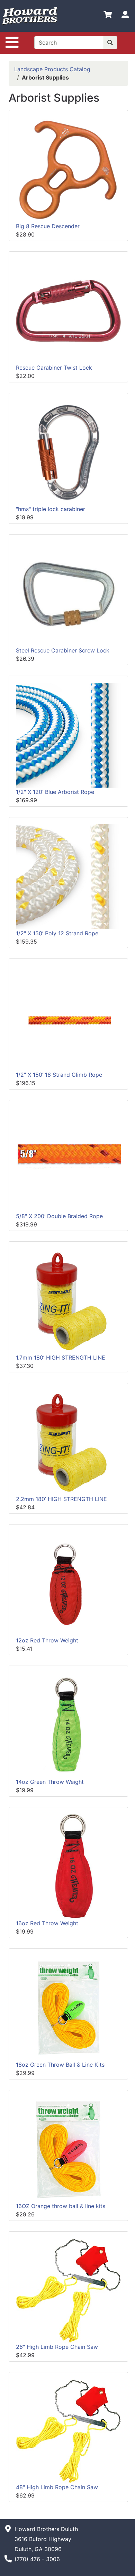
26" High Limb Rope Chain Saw (57, 2347)
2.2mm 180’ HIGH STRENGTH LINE (61, 1499)
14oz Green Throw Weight (50, 1782)
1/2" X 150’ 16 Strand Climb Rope (59, 1075)
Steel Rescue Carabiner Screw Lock (63, 650)
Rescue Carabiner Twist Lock (54, 368)
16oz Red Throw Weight (47, 1923)
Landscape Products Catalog (52, 69)
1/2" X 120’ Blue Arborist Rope (55, 792)
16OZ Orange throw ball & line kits (61, 2206)
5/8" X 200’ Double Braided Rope (59, 1216)
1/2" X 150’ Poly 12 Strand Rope (57, 933)
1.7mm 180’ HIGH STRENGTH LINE (61, 1358)
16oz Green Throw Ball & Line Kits (60, 2065)
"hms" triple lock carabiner (51, 509)
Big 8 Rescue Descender (48, 226)
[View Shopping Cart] (108, 16)
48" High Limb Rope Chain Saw (57, 2487)
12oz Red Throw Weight (47, 1640)
